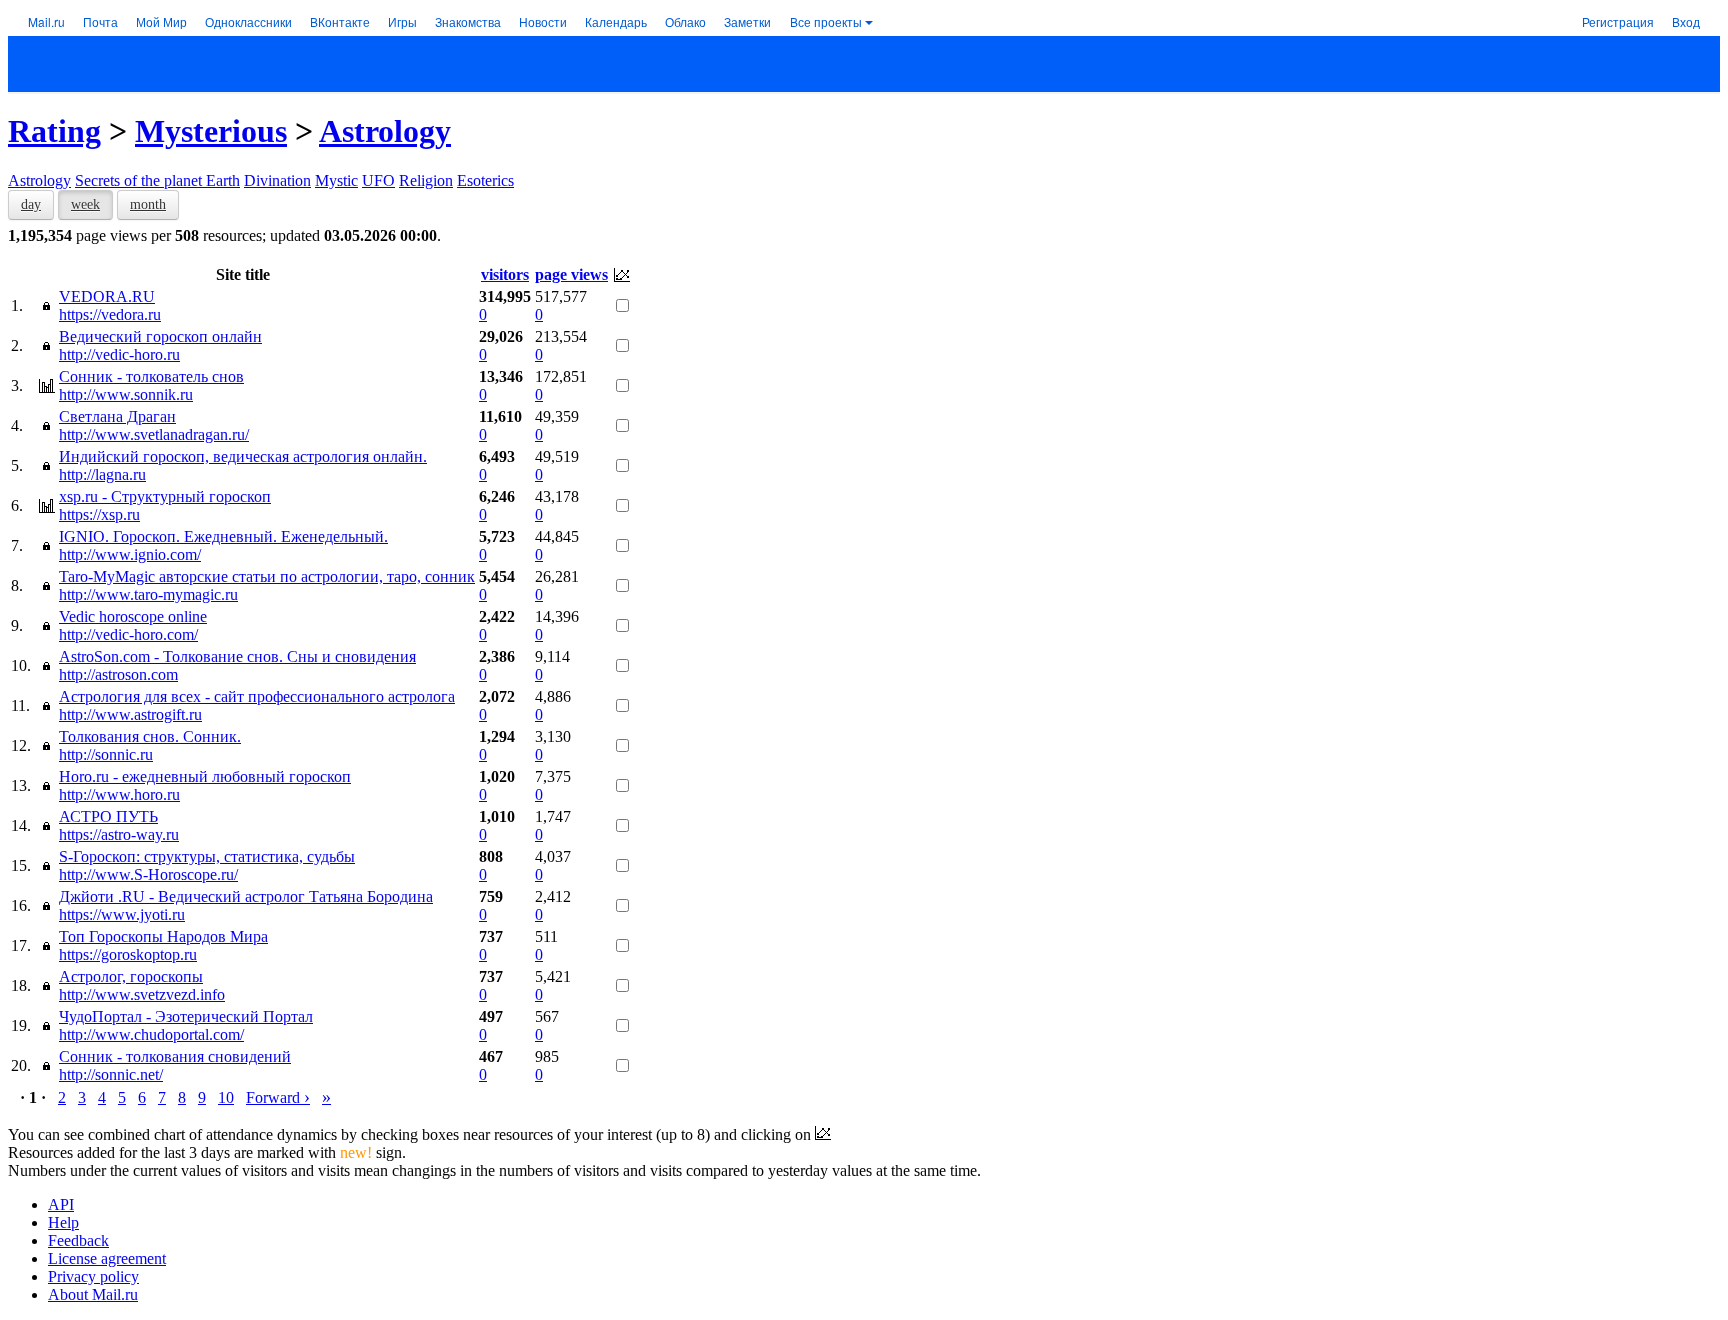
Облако (685, 21)
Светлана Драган (117, 416)
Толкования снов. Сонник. (150, 736)
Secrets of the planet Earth (157, 180)
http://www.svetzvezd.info (142, 994)
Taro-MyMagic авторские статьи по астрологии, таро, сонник (267, 576)
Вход (1686, 21)
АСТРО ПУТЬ (108, 816)
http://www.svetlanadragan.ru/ (154, 434)
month (148, 204)
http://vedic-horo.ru (119, 354)
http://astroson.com (118, 674)
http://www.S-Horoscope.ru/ (148, 874)
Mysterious (211, 131)
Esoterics (485, 180)
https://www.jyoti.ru (122, 914)
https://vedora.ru (110, 314)
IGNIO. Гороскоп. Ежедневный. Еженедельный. (223, 536)
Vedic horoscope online (133, 616)
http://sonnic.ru (106, 754)
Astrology (385, 131)
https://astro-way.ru (119, 834)
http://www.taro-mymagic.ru (148, 594)
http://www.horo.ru (119, 794)
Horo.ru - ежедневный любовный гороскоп (205, 776)
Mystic (336, 180)
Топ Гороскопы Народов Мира (163, 936)
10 (226, 1097)
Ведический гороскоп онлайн (160, 336)
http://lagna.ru (102, 474)
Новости (543, 21)
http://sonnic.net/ (111, 1074)
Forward (278, 1097)
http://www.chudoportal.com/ (151, 1034)
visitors (505, 274)
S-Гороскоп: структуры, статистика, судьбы (207, 856)
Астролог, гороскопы (131, 976)
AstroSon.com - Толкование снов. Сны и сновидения (237, 656)
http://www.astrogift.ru (130, 714)
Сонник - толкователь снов (151, 376)
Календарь (616, 21)
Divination (277, 180)
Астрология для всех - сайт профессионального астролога (257, 696)
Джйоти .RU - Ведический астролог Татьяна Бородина (246, 896)
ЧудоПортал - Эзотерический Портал (186, 1016)
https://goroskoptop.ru (128, 954)
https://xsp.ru (99, 514)
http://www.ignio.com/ (130, 554)
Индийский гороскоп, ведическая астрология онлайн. (243, 456)
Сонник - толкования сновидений (175, 1056)
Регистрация (1618, 21)
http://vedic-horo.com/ (128, 634)
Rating (54, 131)
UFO (378, 180)
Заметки (747, 21)
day (31, 204)
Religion (426, 180)
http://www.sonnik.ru (126, 394)
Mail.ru (46, 21)
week (85, 204)
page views (571, 274)
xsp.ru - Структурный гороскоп (165, 496)
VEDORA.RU (107, 296)
